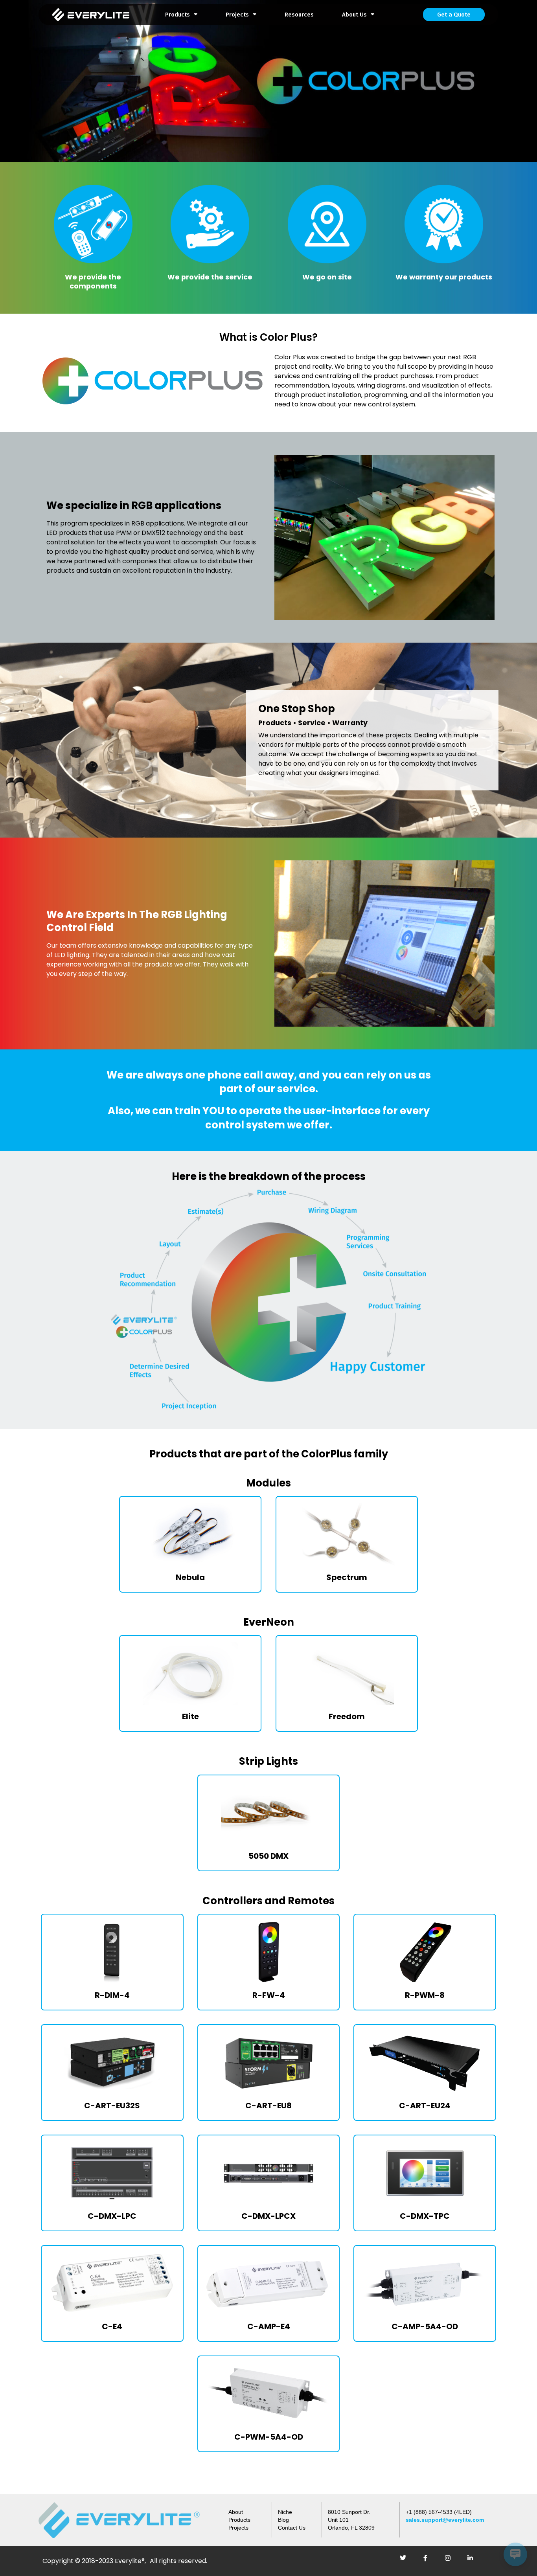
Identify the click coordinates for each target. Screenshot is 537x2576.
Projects (237, 15)
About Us (354, 15)
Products (177, 15)
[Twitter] (406, 2561)
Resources (299, 15)
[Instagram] (451, 2561)
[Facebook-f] (428, 2561)
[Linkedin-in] (473, 2561)
